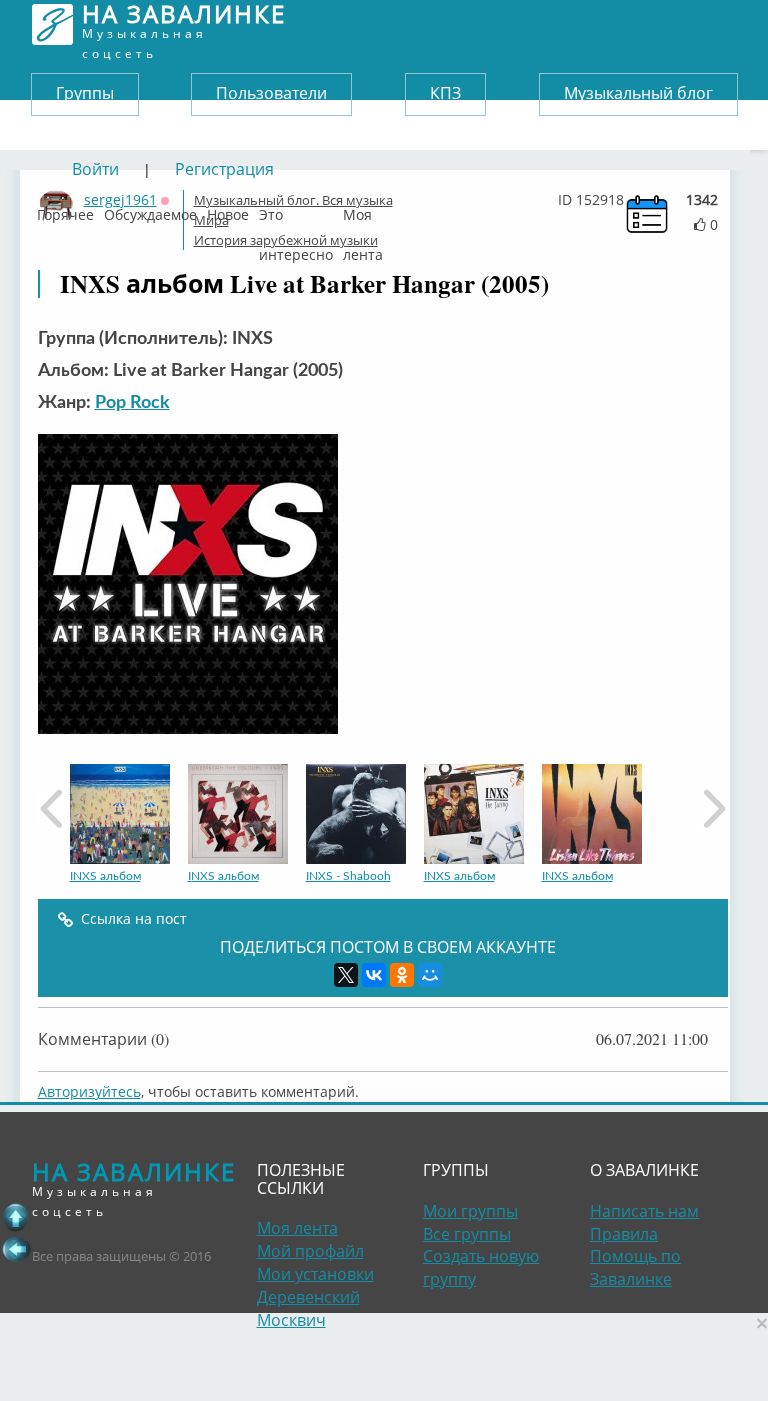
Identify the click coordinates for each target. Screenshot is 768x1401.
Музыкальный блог (638, 93)
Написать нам (644, 1211)
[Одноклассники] (402, 975)
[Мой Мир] (430, 975)
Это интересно (296, 210)
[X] (346, 975)
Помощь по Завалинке (635, 1267)
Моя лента (363, 210)
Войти (95, 169)
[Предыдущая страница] (16, 1249)
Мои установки (315, 1274)
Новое (228, 210)
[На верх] (16, 1217)
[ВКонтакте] (374, 975)
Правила (624, 1234)
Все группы (467, 1234)
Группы (85, 93)
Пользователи (271, 93)
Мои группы (470, 1211)
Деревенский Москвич (308, 1308)
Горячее (65, 210)
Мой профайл (310, 1251)
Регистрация (224, 169)
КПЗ (445, 93)
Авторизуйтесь (89, 1091)
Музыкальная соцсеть (184, 24)
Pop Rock (132, 403)
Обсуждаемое (150, 210)
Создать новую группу (481, 1267)
